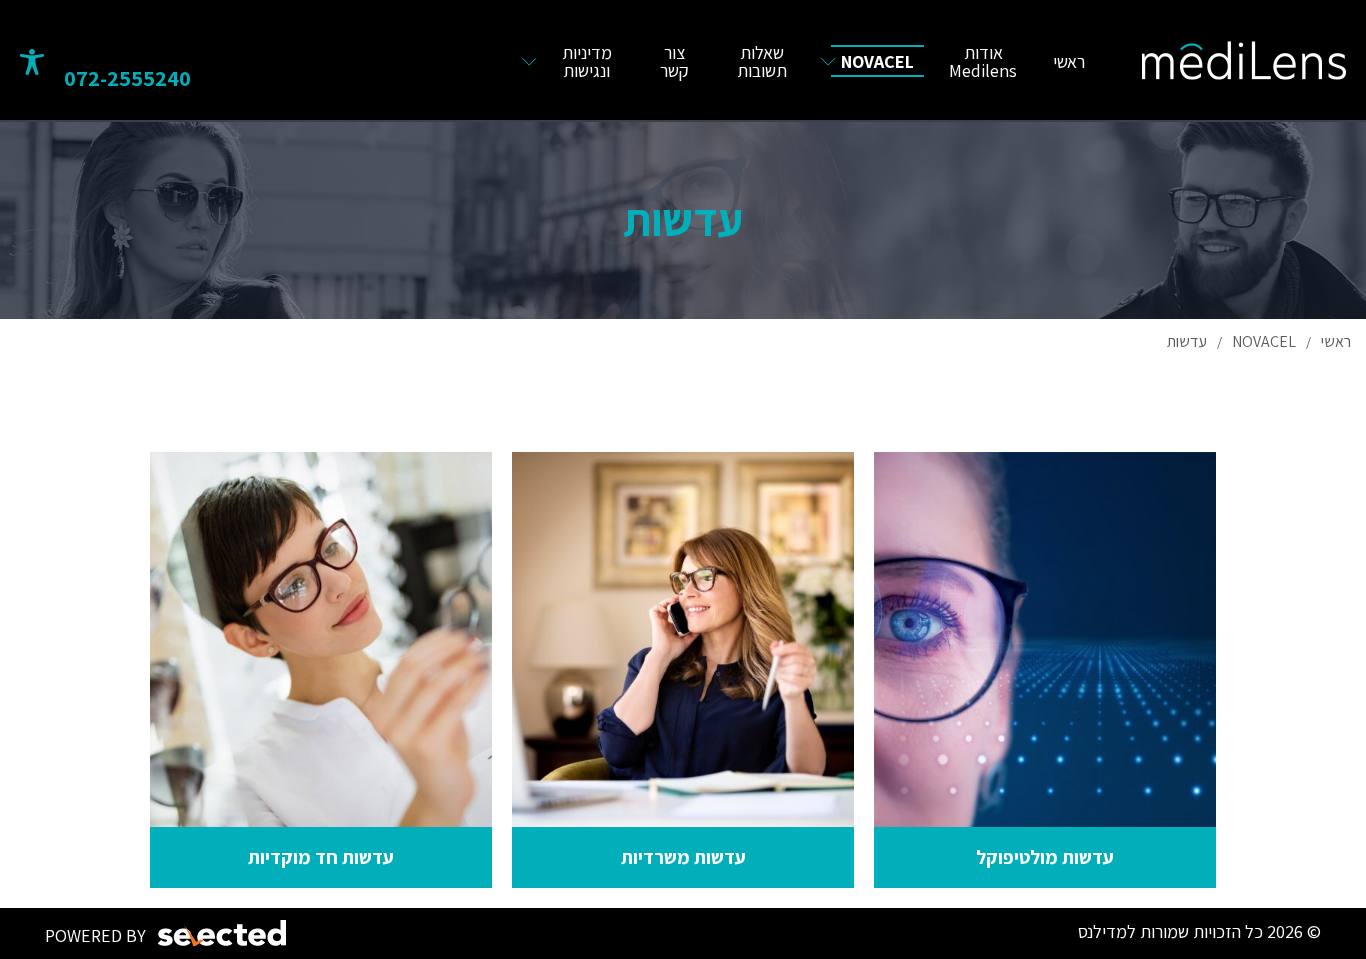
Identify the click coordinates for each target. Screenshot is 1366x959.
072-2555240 (127, 78)
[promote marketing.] (223, 933)
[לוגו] (1244, 60)
